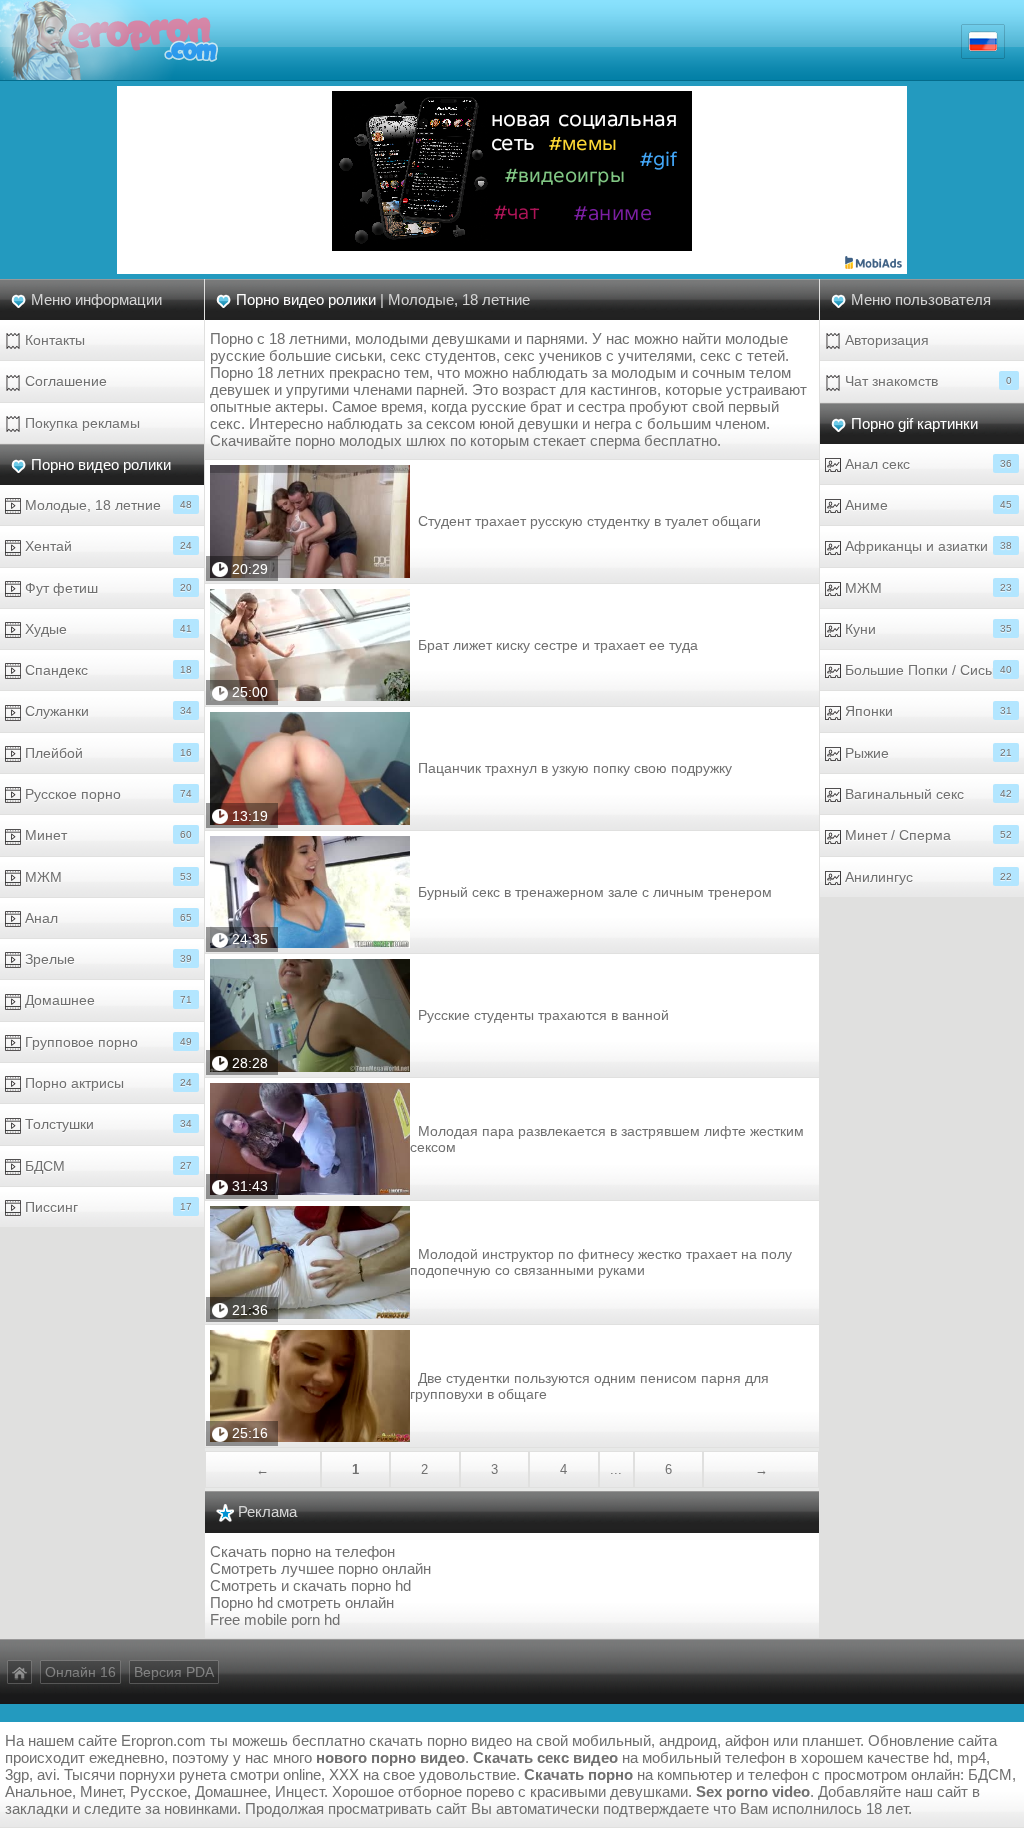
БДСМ (106, 1166)
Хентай (106, 546)
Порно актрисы (106, 1083)
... (616, 1469)
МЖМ (106, 877)
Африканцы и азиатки (926, 546)
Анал (106, 918)
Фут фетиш (106, 588)
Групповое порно (106, 1042)
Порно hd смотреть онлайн (302, 1602)
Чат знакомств (926, 381)
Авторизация (885, 340)
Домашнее (106, 1000)
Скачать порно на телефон (302, 1551)
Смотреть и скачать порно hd (310, 1585)
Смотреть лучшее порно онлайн (320, 1568)
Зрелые (106, 959)
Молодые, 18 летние (106, 505)
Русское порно (106, 794)
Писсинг (106, 1207)
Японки (926, 711)
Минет (106, 835)
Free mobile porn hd (275, 1619)
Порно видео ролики (101, 464)
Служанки (106, 711)
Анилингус (926, 877)
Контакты (53, 340)
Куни (926, 629)
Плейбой (106, 753)
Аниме (926, 505)
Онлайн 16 (80, 1672)
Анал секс (926, 464)
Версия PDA (174, 1672)
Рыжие (926, 753)
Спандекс (106, 670)
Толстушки (106, 1124)
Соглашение (64, 381)
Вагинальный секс (926, 794)
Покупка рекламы (80, 423)
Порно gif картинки (914, 423)
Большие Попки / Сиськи (926, 670)
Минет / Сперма (926, 835)
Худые (106, 629)
